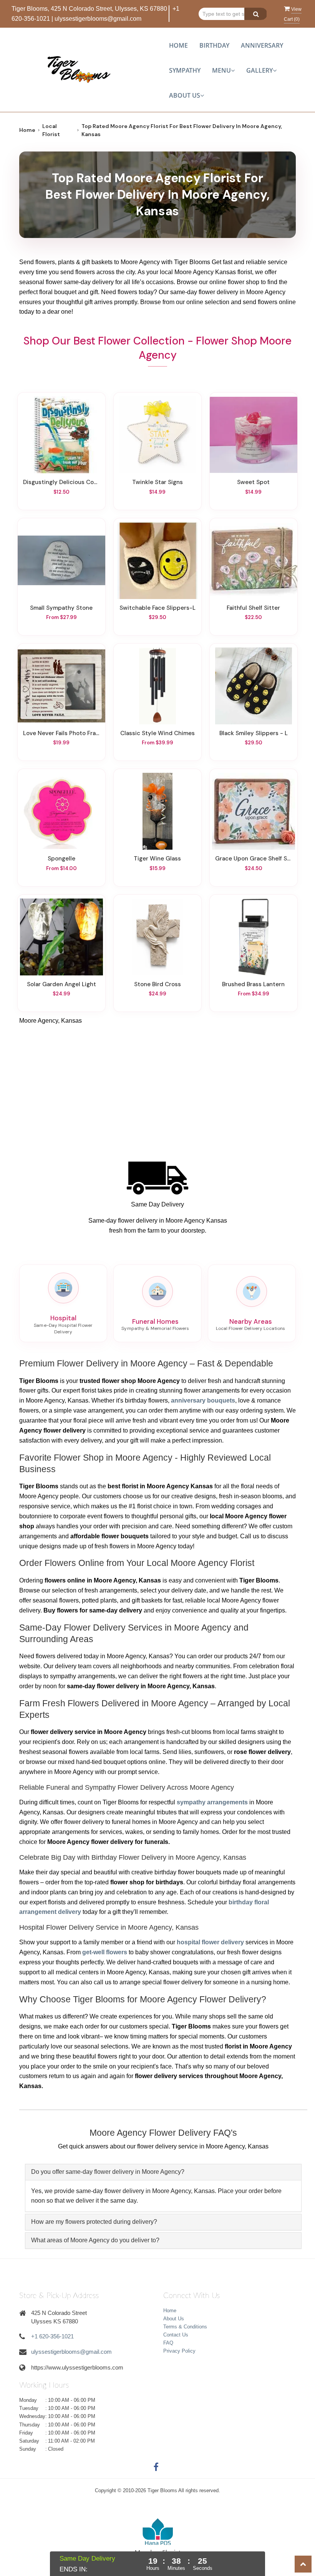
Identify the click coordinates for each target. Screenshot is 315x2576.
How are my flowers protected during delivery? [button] (94, 2222)
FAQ (168, 2343)
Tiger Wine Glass (157, 859)
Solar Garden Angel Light (61, 984)
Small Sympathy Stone (61, 608)
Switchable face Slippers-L (157, 608)
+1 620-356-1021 (52, 2336)
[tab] (163, 2172)
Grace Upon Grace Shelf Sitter (254, 859)
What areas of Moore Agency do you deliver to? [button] (95, 2240)
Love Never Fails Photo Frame (61, 733)
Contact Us (176, 2335)
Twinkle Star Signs (157, 482)
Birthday (214, 45)
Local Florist (51, 130)
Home (178, 45)
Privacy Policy (179, 2351)
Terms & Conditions (185, 2327)
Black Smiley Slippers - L (254, 733)
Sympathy (185, 70)
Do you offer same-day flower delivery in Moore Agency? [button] (108, 2172)
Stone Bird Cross (157, 984)
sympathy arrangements (212, 1802)
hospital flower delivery (210, 1942)
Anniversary (262, 45)
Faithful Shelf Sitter (253, 608)
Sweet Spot (253, 482)
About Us (174, 2319)
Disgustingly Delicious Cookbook (61, 482)
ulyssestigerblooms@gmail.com (98, 19)
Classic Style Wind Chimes (157, 733)
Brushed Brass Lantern (253, 984)
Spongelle (61, 859)
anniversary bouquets (203, 1400)
